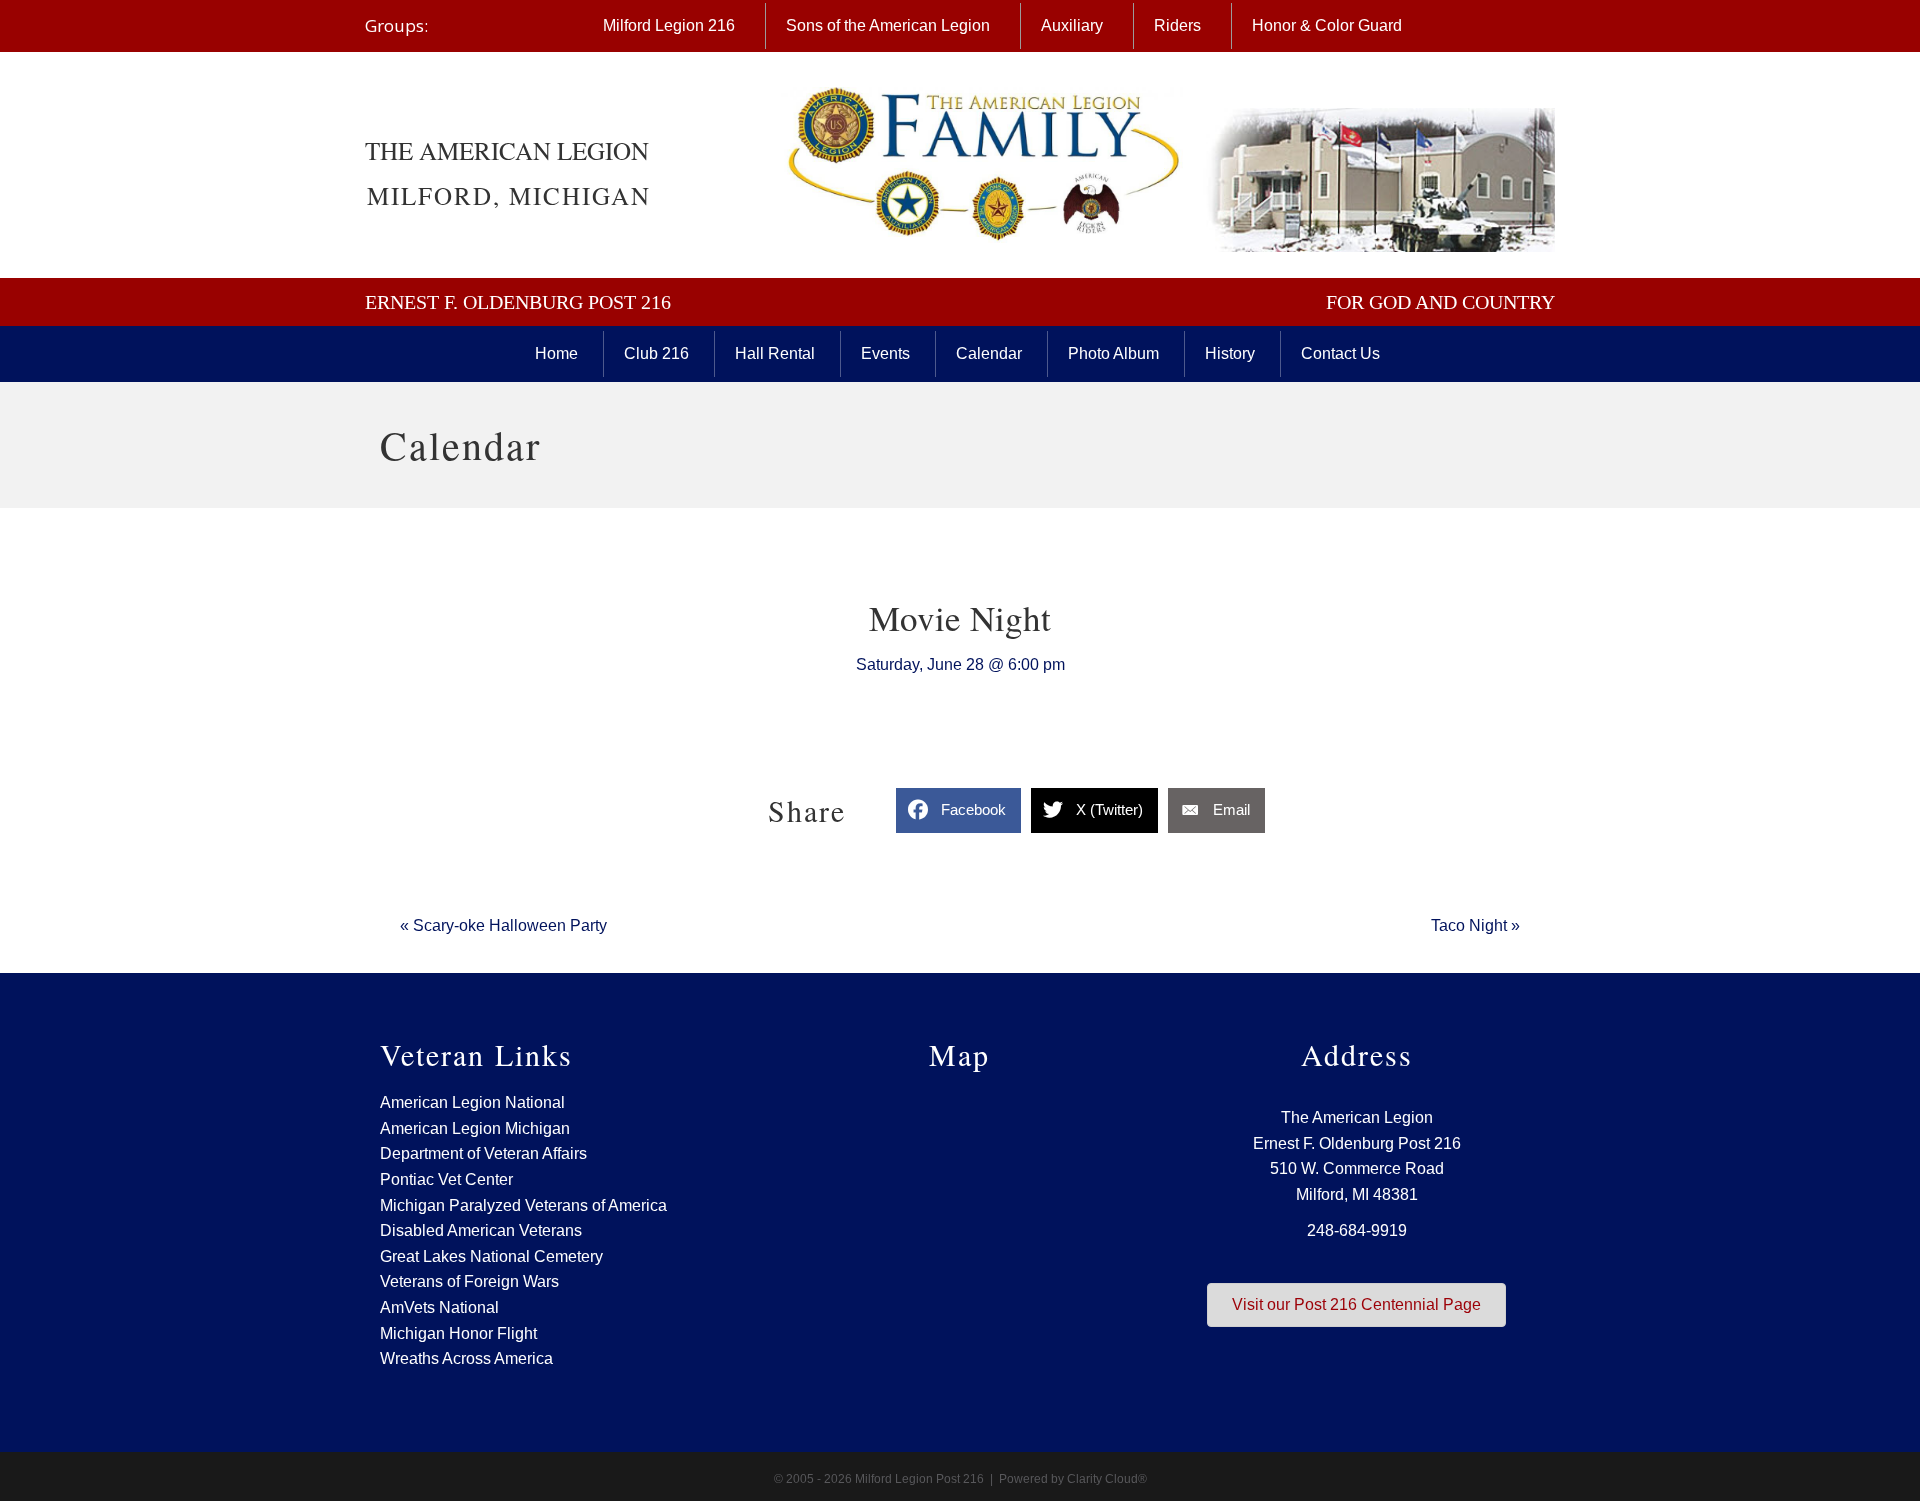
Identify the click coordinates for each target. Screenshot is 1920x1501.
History (1230, 353)
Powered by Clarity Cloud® (1073, 1479)
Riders (1177, 25)
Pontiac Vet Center (446, 1179)
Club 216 (656, 353)
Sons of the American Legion (888, 25)
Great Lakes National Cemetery (491, 1256)
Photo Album (1113, 353)
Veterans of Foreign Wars (469, 1281)
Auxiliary (1072, 25)
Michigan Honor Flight (458, 1333)
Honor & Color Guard (1327, 25)
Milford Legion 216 (669, 25)
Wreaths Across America (466, 1358)
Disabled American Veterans (481, 1230)
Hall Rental (775, 353)
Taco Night (1475, 925)
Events (885, 353)
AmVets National (439, 1307)
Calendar (989, 353)
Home (556, 353)
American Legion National (472, 1102)
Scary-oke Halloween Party (503, 925)
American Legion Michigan (475, 1128)
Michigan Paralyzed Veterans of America (523, 1205)
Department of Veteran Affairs (483, 1153)
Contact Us (1340, 353)
